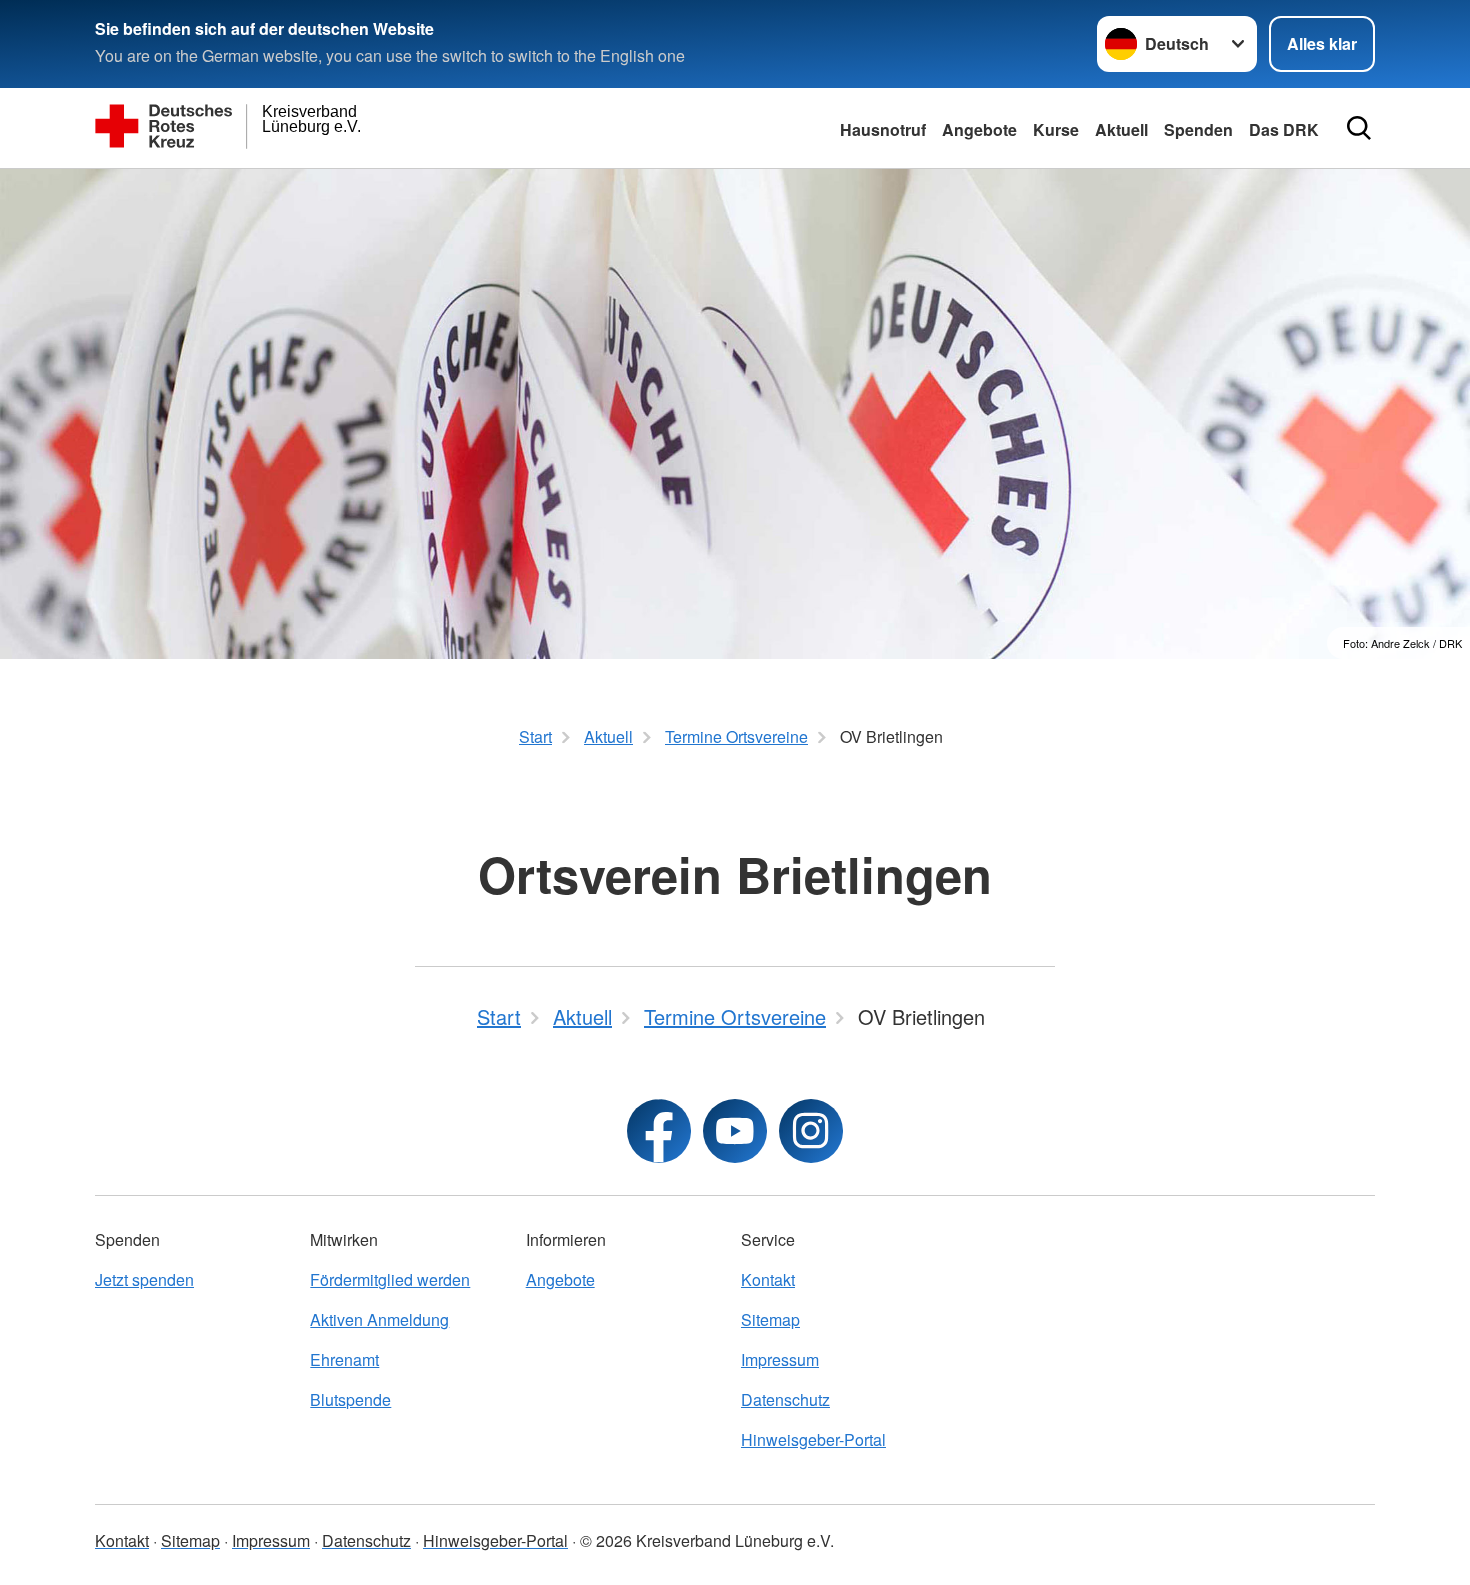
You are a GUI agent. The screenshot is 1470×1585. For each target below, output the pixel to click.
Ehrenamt (344, 1359)
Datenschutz (785, 1399)
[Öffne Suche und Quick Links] (1359, 128)
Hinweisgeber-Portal (813, 1439)
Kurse (1056, 129)
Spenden (1198, 129)
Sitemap (770, 1319)
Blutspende (350, 1399)
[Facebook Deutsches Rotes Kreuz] (659, 1131)
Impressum (780, 1359)
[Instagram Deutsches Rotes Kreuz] (811, 1131)
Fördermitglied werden (390, 1279)
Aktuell (1121, 129)
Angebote (979, 129)
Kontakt (768, 1279)
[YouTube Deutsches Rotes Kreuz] (735, 1131)
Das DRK (1284, 129)
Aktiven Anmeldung (379, 1319)
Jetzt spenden (144, 1279)
